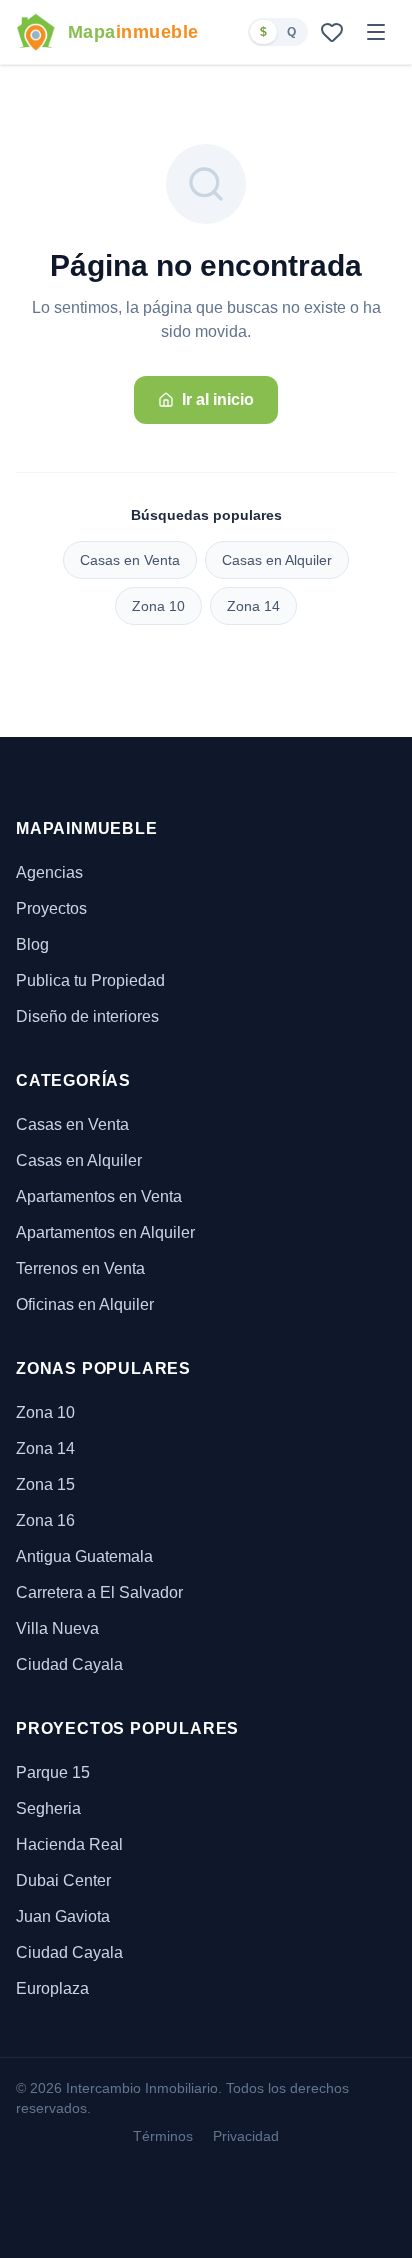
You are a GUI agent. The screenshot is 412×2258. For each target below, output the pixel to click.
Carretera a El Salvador (99, 1592)
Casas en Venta (130, 560)
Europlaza (52, 1988)
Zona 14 (253, 606)
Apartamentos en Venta (99, 1196)
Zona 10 (158, 606)
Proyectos (51, 908)
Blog (32, 944)
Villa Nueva (57, 1628)
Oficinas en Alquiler (85, 1304)
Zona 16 (45, 1520)
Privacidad (246, 2136)
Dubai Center (63, 1880)
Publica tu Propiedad (90, 980)
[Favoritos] (332, 32)
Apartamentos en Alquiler (105, 1232)
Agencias (49, 872)
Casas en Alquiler (277, 560)
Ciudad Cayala (69, 1664)
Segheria (48, 1808)
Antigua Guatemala (84, 1556)
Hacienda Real (69, 1844)
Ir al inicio (218, 399)
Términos (163, 2136)
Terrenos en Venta (80, 1268)
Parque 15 (53, 1772)
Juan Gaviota (63, 1916)
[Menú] (376, 32)
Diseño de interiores (87, 1016)
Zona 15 (45, 1484)
